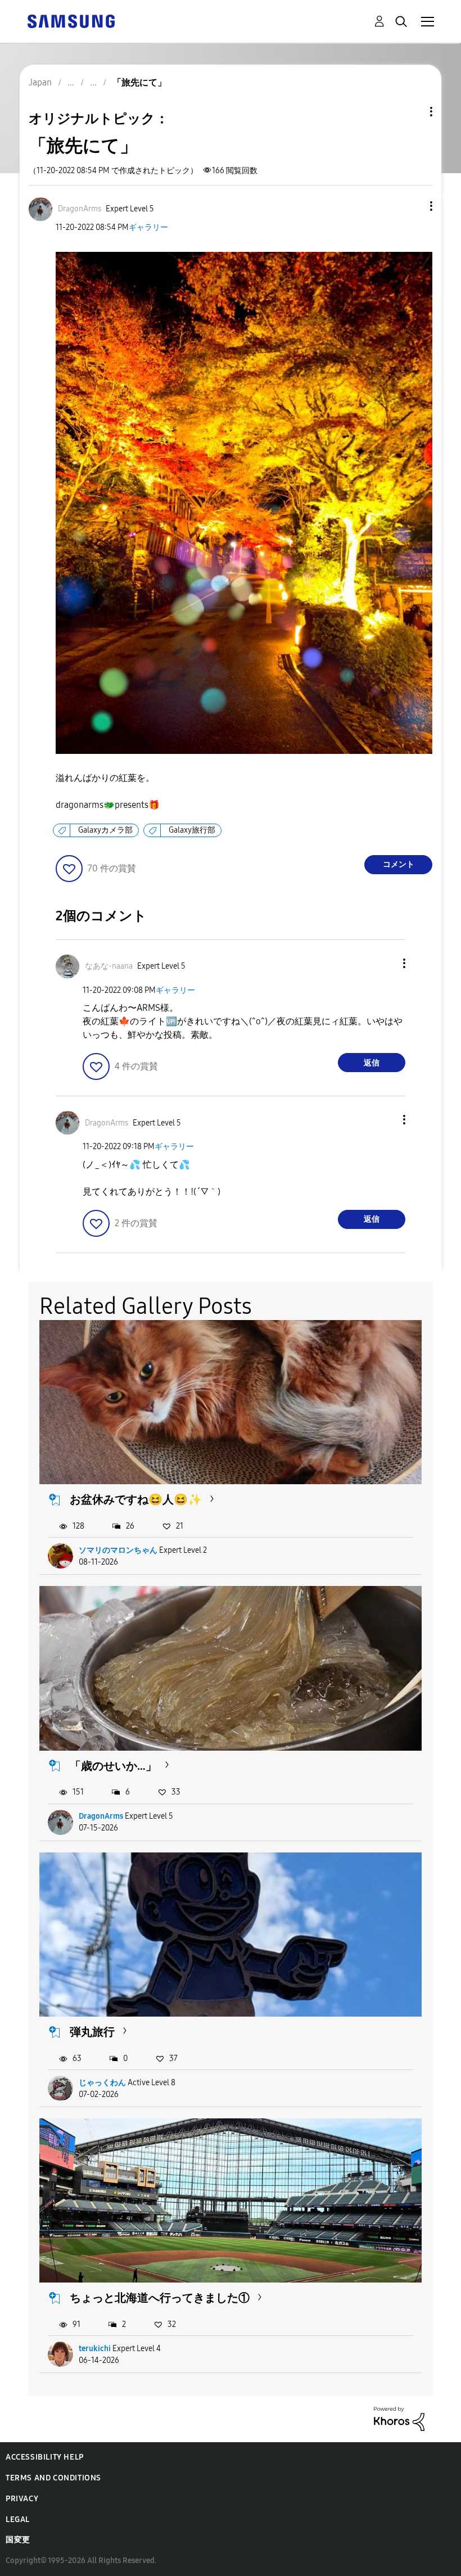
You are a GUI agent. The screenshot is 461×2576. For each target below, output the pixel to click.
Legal (18, 2519)
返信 (372, 1063)
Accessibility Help (45, 2457)
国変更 (18, 2540)
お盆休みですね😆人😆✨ (136, 1499)
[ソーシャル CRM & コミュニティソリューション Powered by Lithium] (399, 2418)
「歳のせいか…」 (113, 1766)
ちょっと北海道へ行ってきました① (160, 2298)
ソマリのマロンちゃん (118, 1550)
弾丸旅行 (92, 2032)
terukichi (95, 2349)
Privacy (22, 2499)
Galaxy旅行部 (192, 830)
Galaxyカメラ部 (105, 830)
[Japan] (71, 21)
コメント (399, 864)
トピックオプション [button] (412, 112)
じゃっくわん (102, 2083)
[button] (413, 206)
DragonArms (101, 1816)
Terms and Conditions (53, 2478)
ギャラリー (148, 227)
